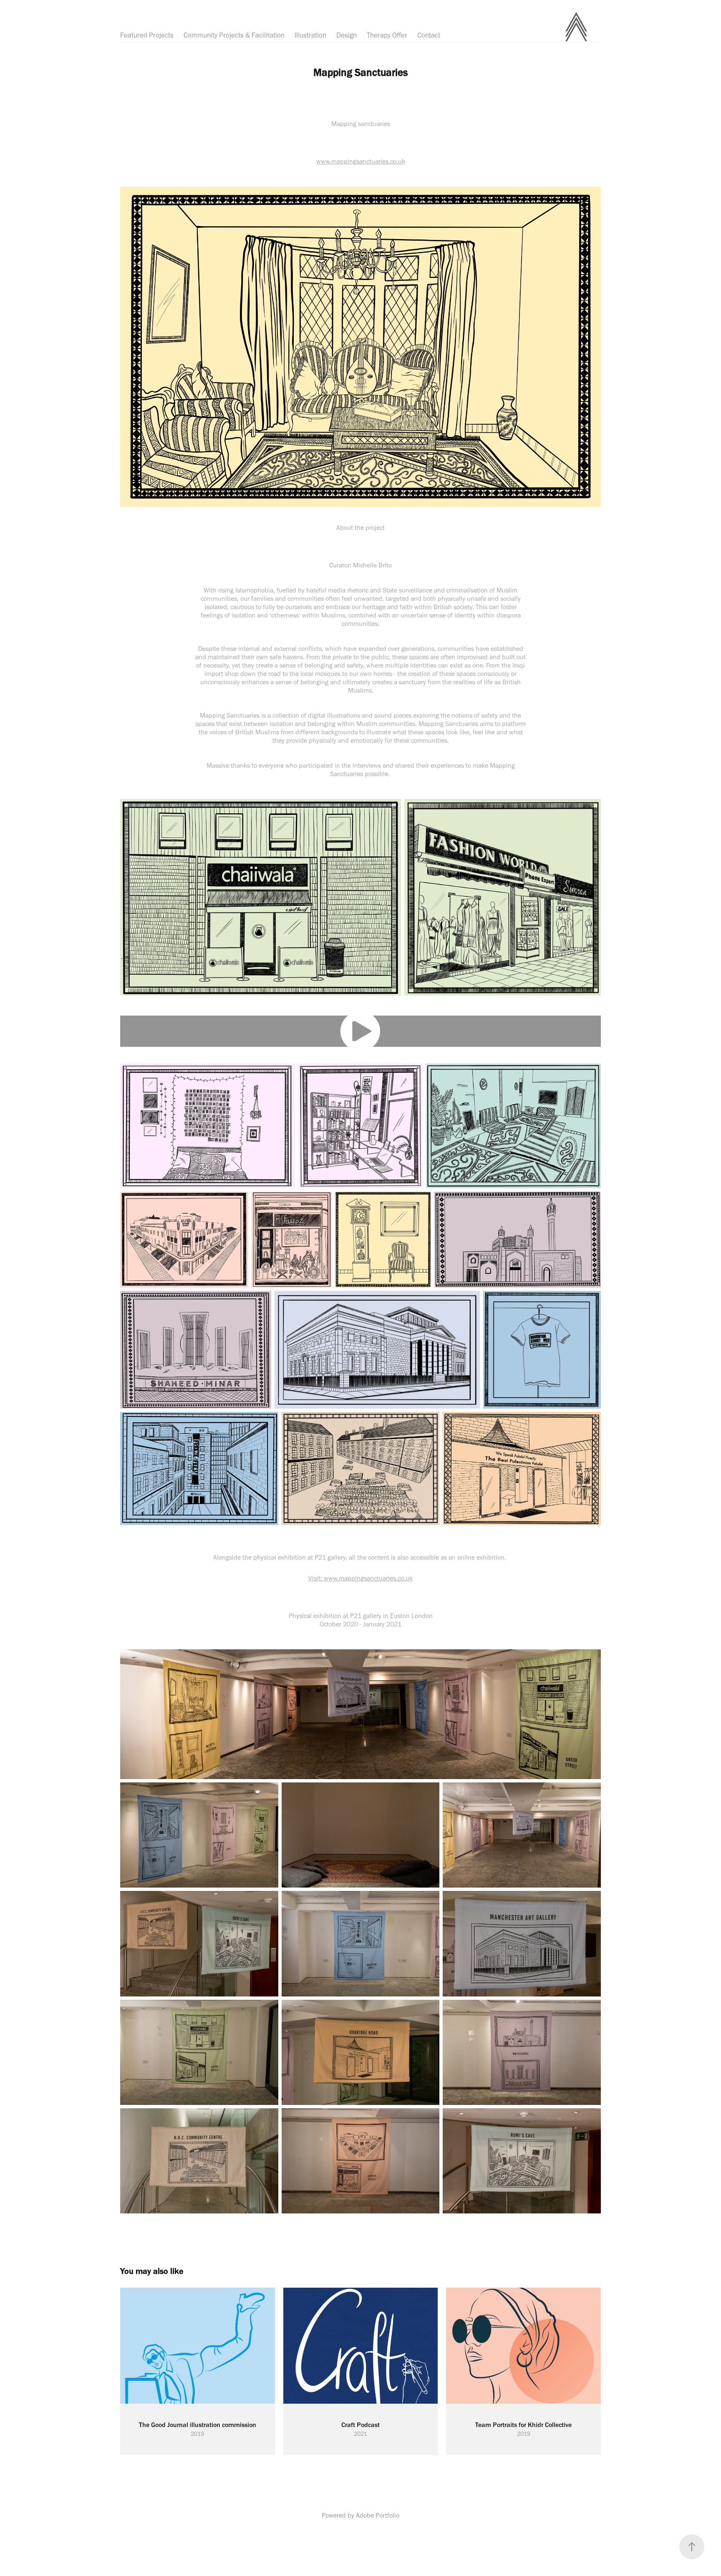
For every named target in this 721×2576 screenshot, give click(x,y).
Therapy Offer (387, 35)
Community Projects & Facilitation (234, 35)
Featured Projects (147, 35)
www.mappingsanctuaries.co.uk (361, 161)
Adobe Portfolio (378, 2515)
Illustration (310, 35)
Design (347, 35)
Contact (429, 35)
